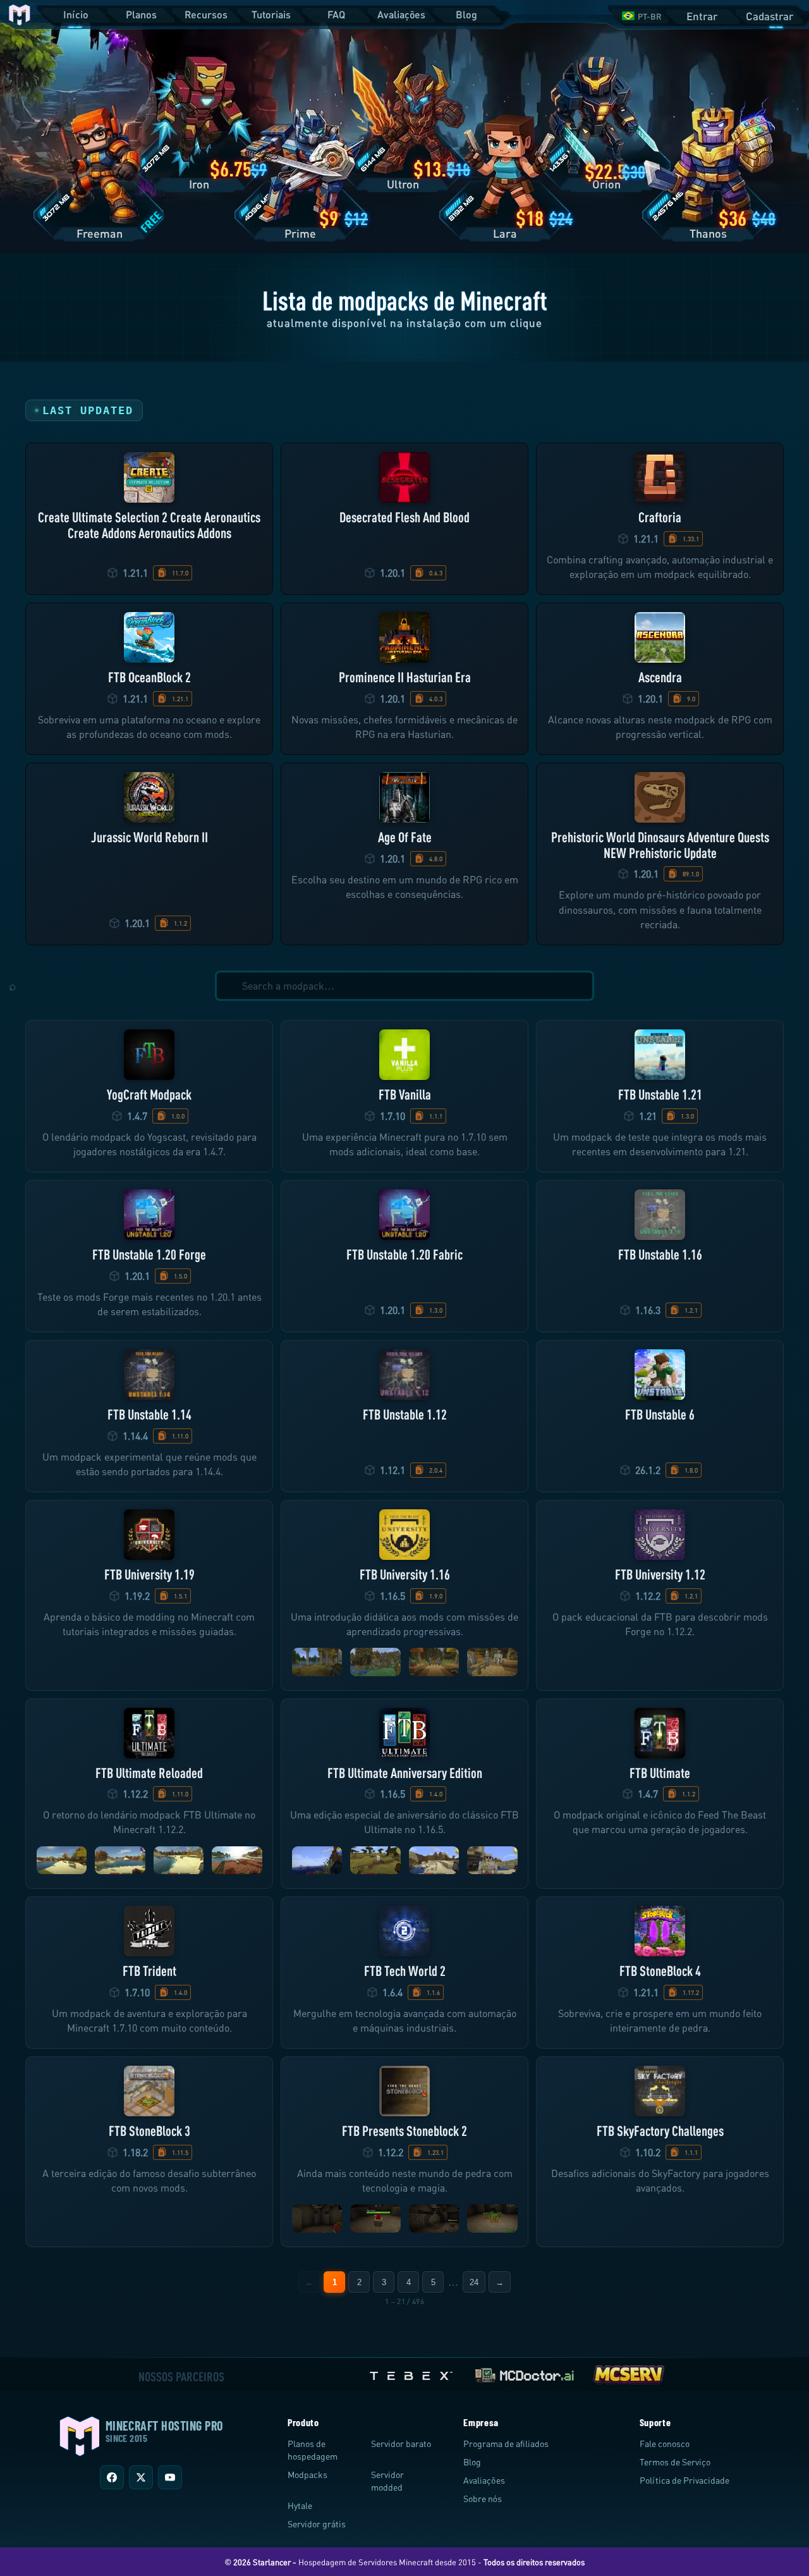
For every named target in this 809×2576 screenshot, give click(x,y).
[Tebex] (413, 2373)
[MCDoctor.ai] (525, 2373)
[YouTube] (170, 2477)
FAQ (336, 14)
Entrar (702, 16)
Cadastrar (769, 16)
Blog (466, 14)
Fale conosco (665, 2444)
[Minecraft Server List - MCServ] (628, 2373)
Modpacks (307, 2475)
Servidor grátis (317, 2524)
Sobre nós (483, 2499)
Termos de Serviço (675, 2462)
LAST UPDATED (88, 410)
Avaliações (401, 14)
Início (76, 14)
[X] (141, 2477)
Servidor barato (401, 2444)
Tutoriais (271, 14)
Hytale (300, 2505)
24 (474, 2282)
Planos (141, 14)
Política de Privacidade (684, 2480)
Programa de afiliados (506, 2444)
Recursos (206, 14)
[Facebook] (112, 2477)
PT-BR (650, 16)
